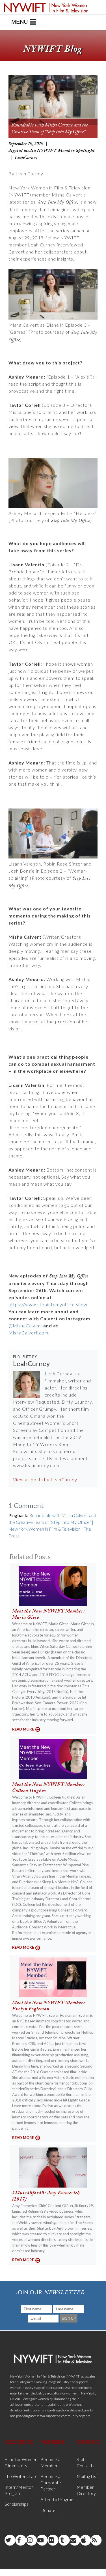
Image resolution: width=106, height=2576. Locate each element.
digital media (22, 151)
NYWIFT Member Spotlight (66, 151)
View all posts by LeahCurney (45, 1479)
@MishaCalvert (25, 1326)
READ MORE (23, 1729)
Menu (20, 22)
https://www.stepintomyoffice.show (48, 1304)
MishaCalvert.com (28, 1333)
